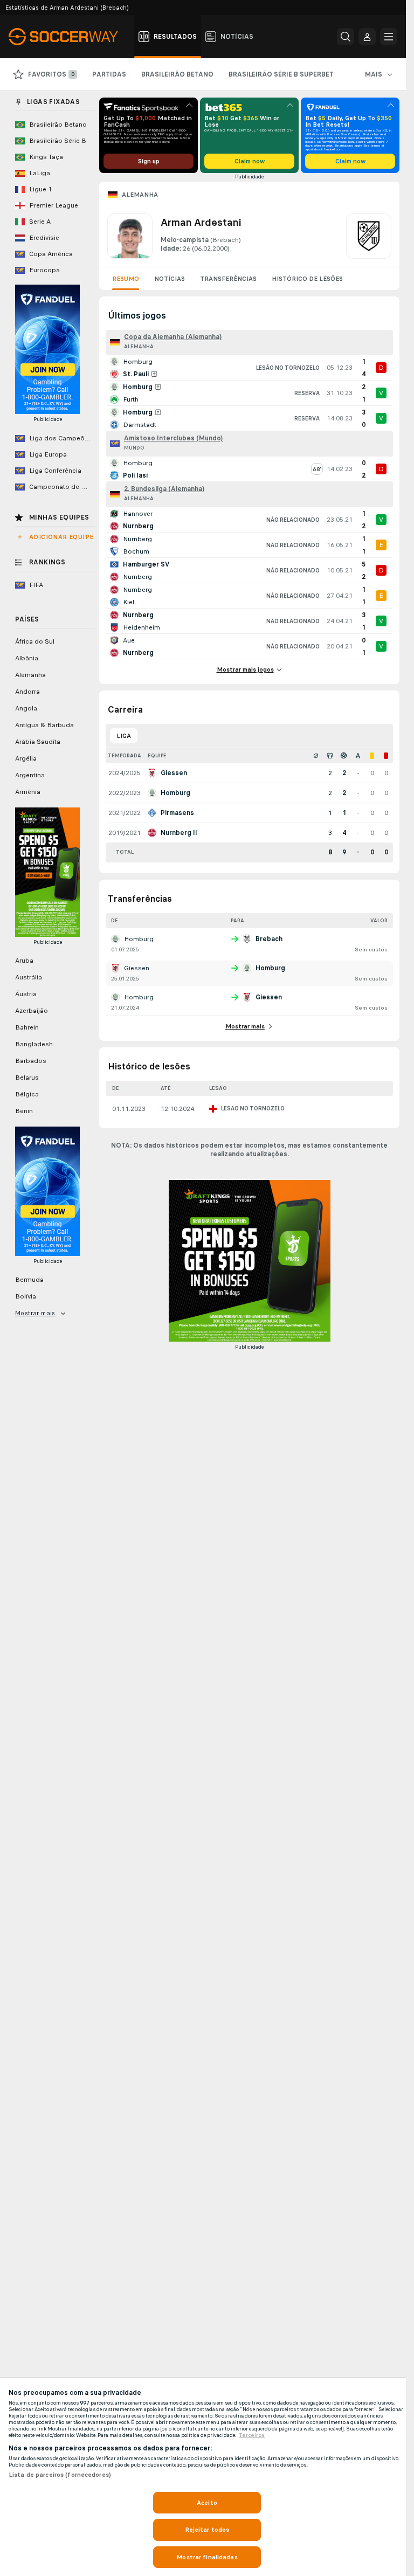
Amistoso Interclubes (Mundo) (173, 438)
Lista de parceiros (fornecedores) (60, 2475)
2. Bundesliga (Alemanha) (164, 489)
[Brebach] (369, 236)
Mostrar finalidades (207, 2557)
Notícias (170, 279)
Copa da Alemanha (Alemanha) (173, 337)
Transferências (228, 279)
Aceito (207, 2503)
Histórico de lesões (307, 279)
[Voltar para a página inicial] (69, 37)
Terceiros (252, 2435)
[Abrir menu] (389, 37)
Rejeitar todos (207, 2530)
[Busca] (346, 37)
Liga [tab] (124, 736)
